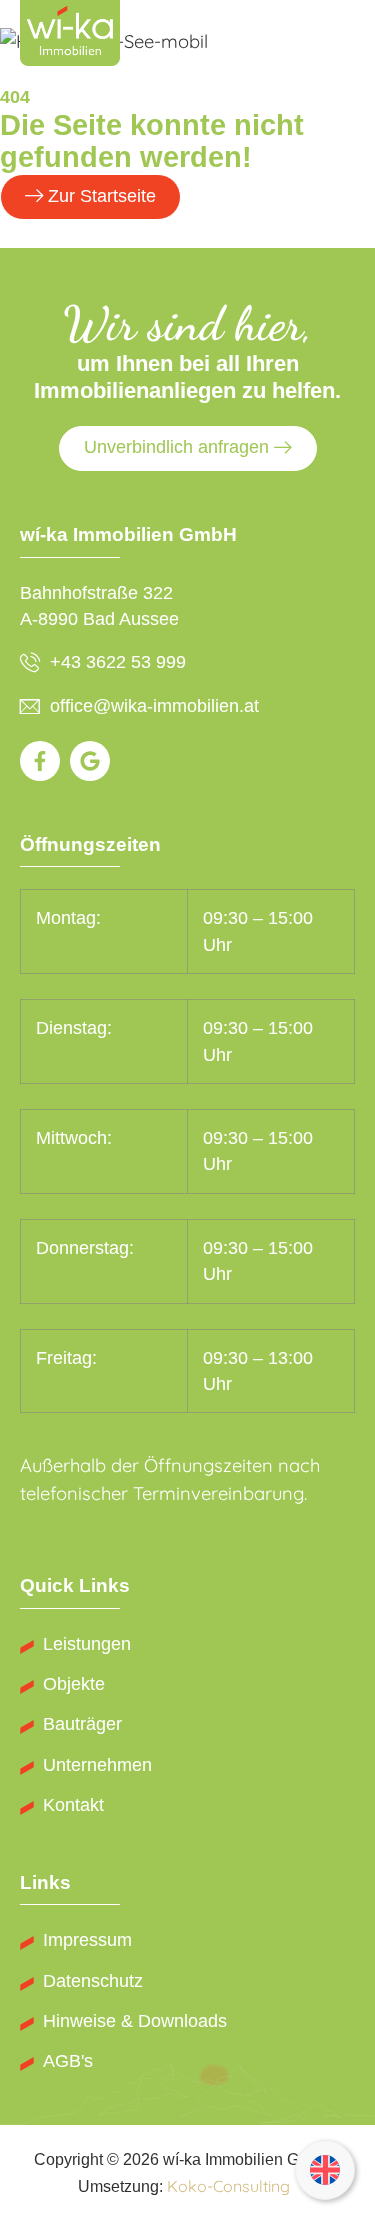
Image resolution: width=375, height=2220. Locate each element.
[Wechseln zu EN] (325, 2170)
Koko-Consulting (228, 2186)
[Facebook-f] (40, 761)
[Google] (90, 761)
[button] (337, 37)
